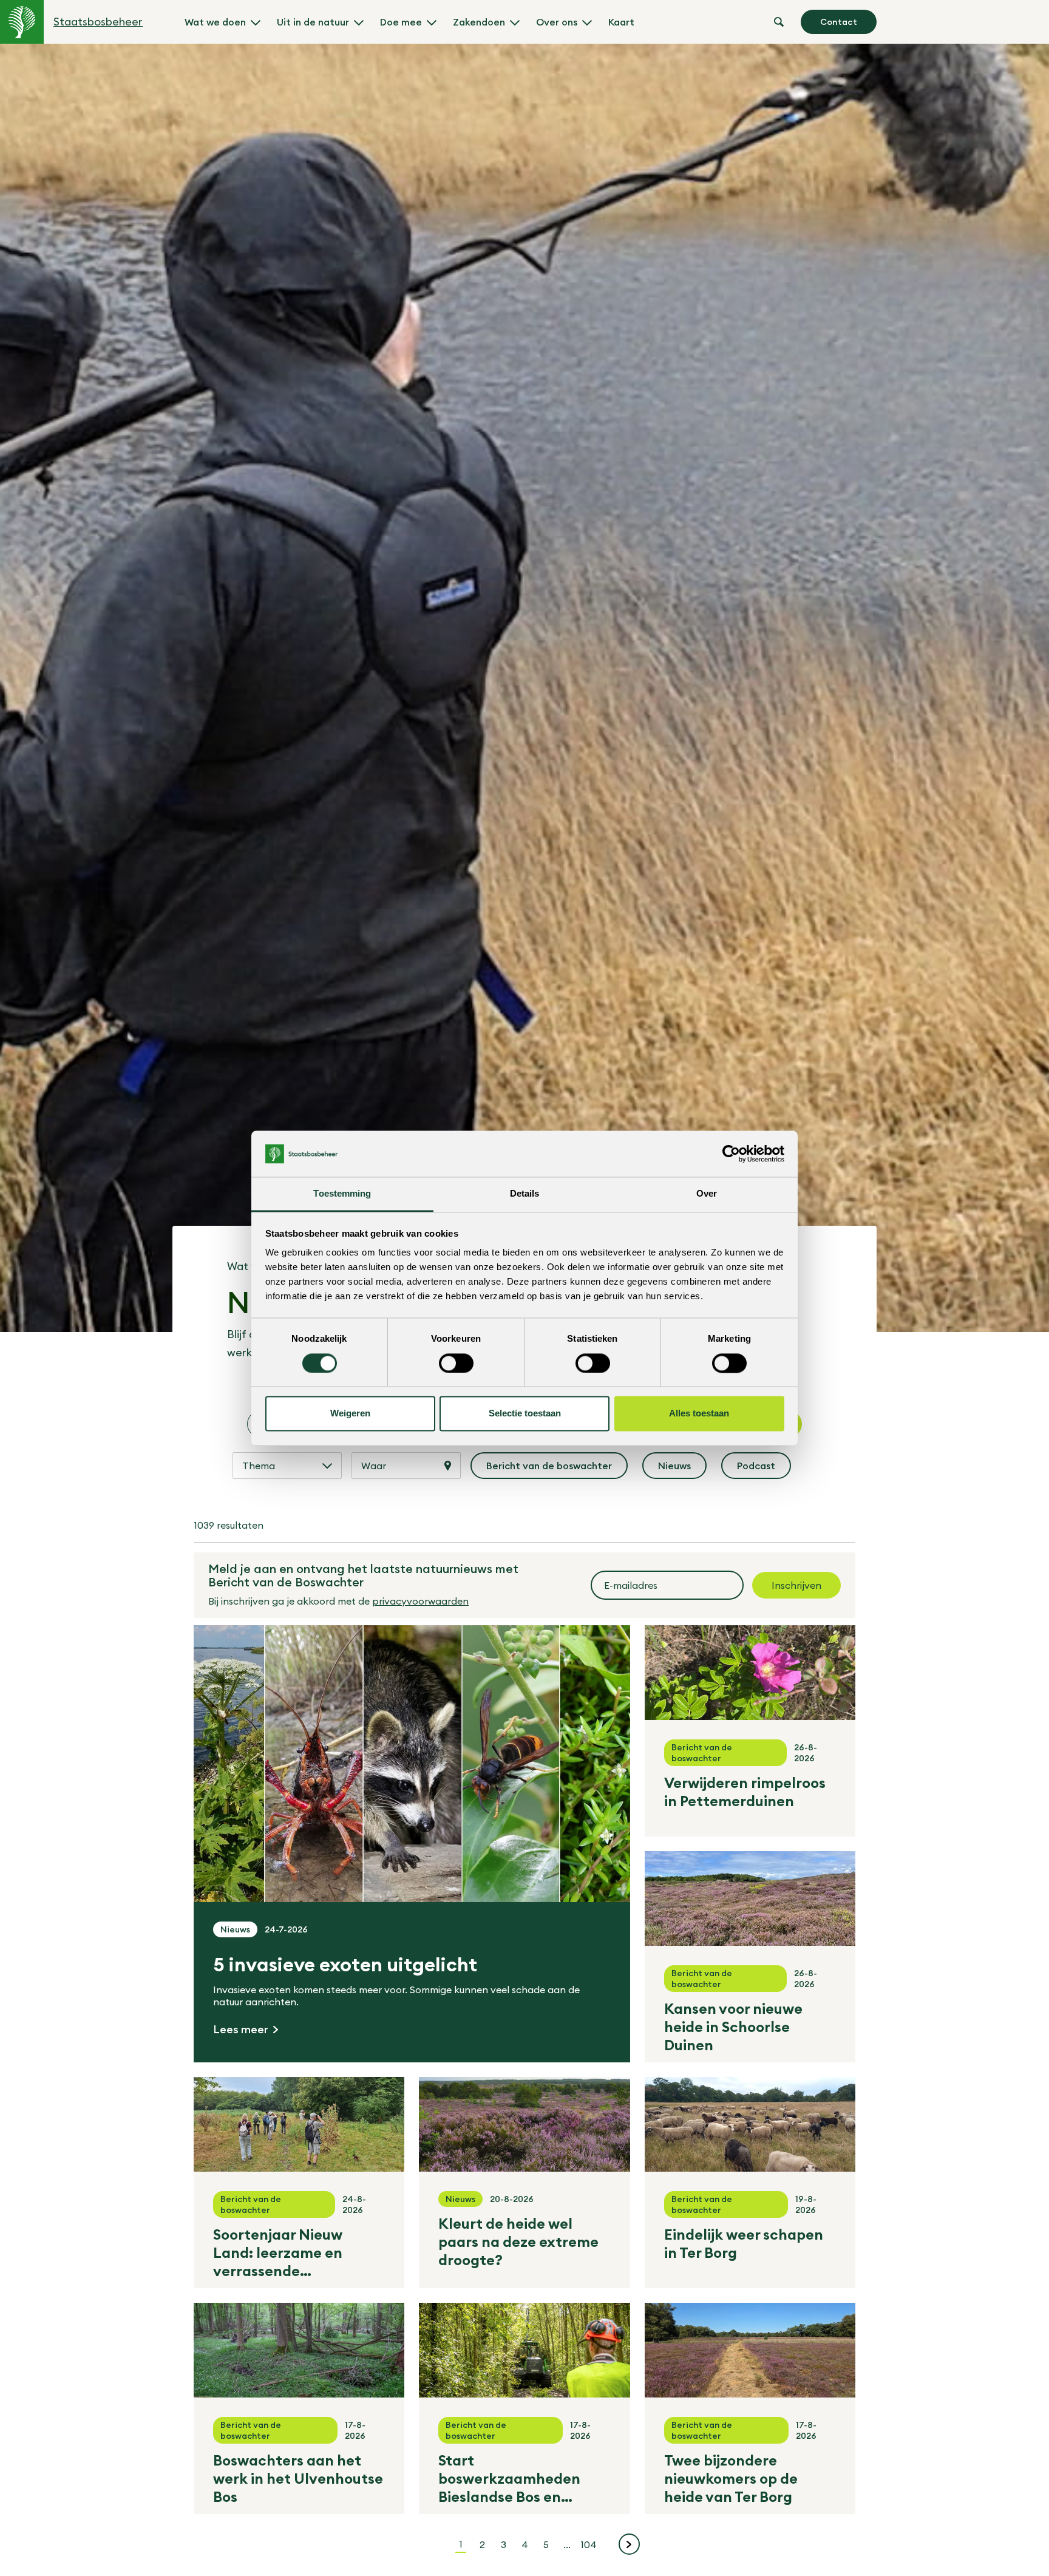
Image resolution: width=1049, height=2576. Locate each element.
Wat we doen (215, 22)
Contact (839, 22)
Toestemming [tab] (342, 1194)
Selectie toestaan (525, 1414)
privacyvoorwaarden (420, 1601)
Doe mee (401, 22)
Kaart (621, 22)
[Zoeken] (779, 22)
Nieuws (682, 1469)
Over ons (557, 22)
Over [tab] (707, 1194)
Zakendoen (479, 22)
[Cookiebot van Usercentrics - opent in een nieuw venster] (731, 1154)
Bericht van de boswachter (550, 1469)
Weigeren (350, 1414)
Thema (259, 1466)
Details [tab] (525, 1194)
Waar (374, 1466)
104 (590, 2544)
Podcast (764, 1469)
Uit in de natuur (313, 22)
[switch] (456, 1363)
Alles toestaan (699, 1414)
